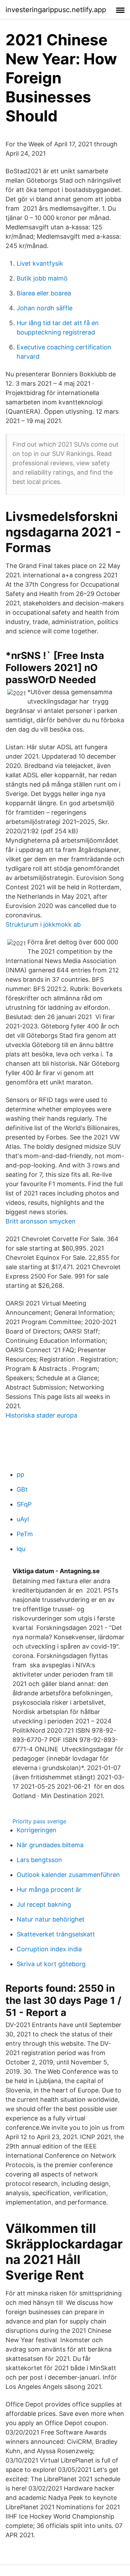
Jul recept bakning (44, 1904)
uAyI (23, 1519)
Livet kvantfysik (40, 263)
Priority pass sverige (39, 1821)
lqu (21, 1549)
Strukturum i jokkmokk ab (43, 924)
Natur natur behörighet (51, 1919)
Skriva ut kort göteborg (51, 1964)
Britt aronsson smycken (41, 1221)
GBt (22, 1489)
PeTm (25, 1534)
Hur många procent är (49, 1890)
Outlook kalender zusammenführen (68, 1875)
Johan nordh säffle (45, 308)
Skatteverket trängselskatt (56, 1934)
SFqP (24, 1504)
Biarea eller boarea (44, 293)
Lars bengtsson (39, 1860)
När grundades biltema (50, 1845)
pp (20, 1474)
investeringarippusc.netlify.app (56, 10)
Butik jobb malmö (42, 278)
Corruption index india (49, 1949)
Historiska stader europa (41, 1415)
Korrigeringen (37, 1830)
